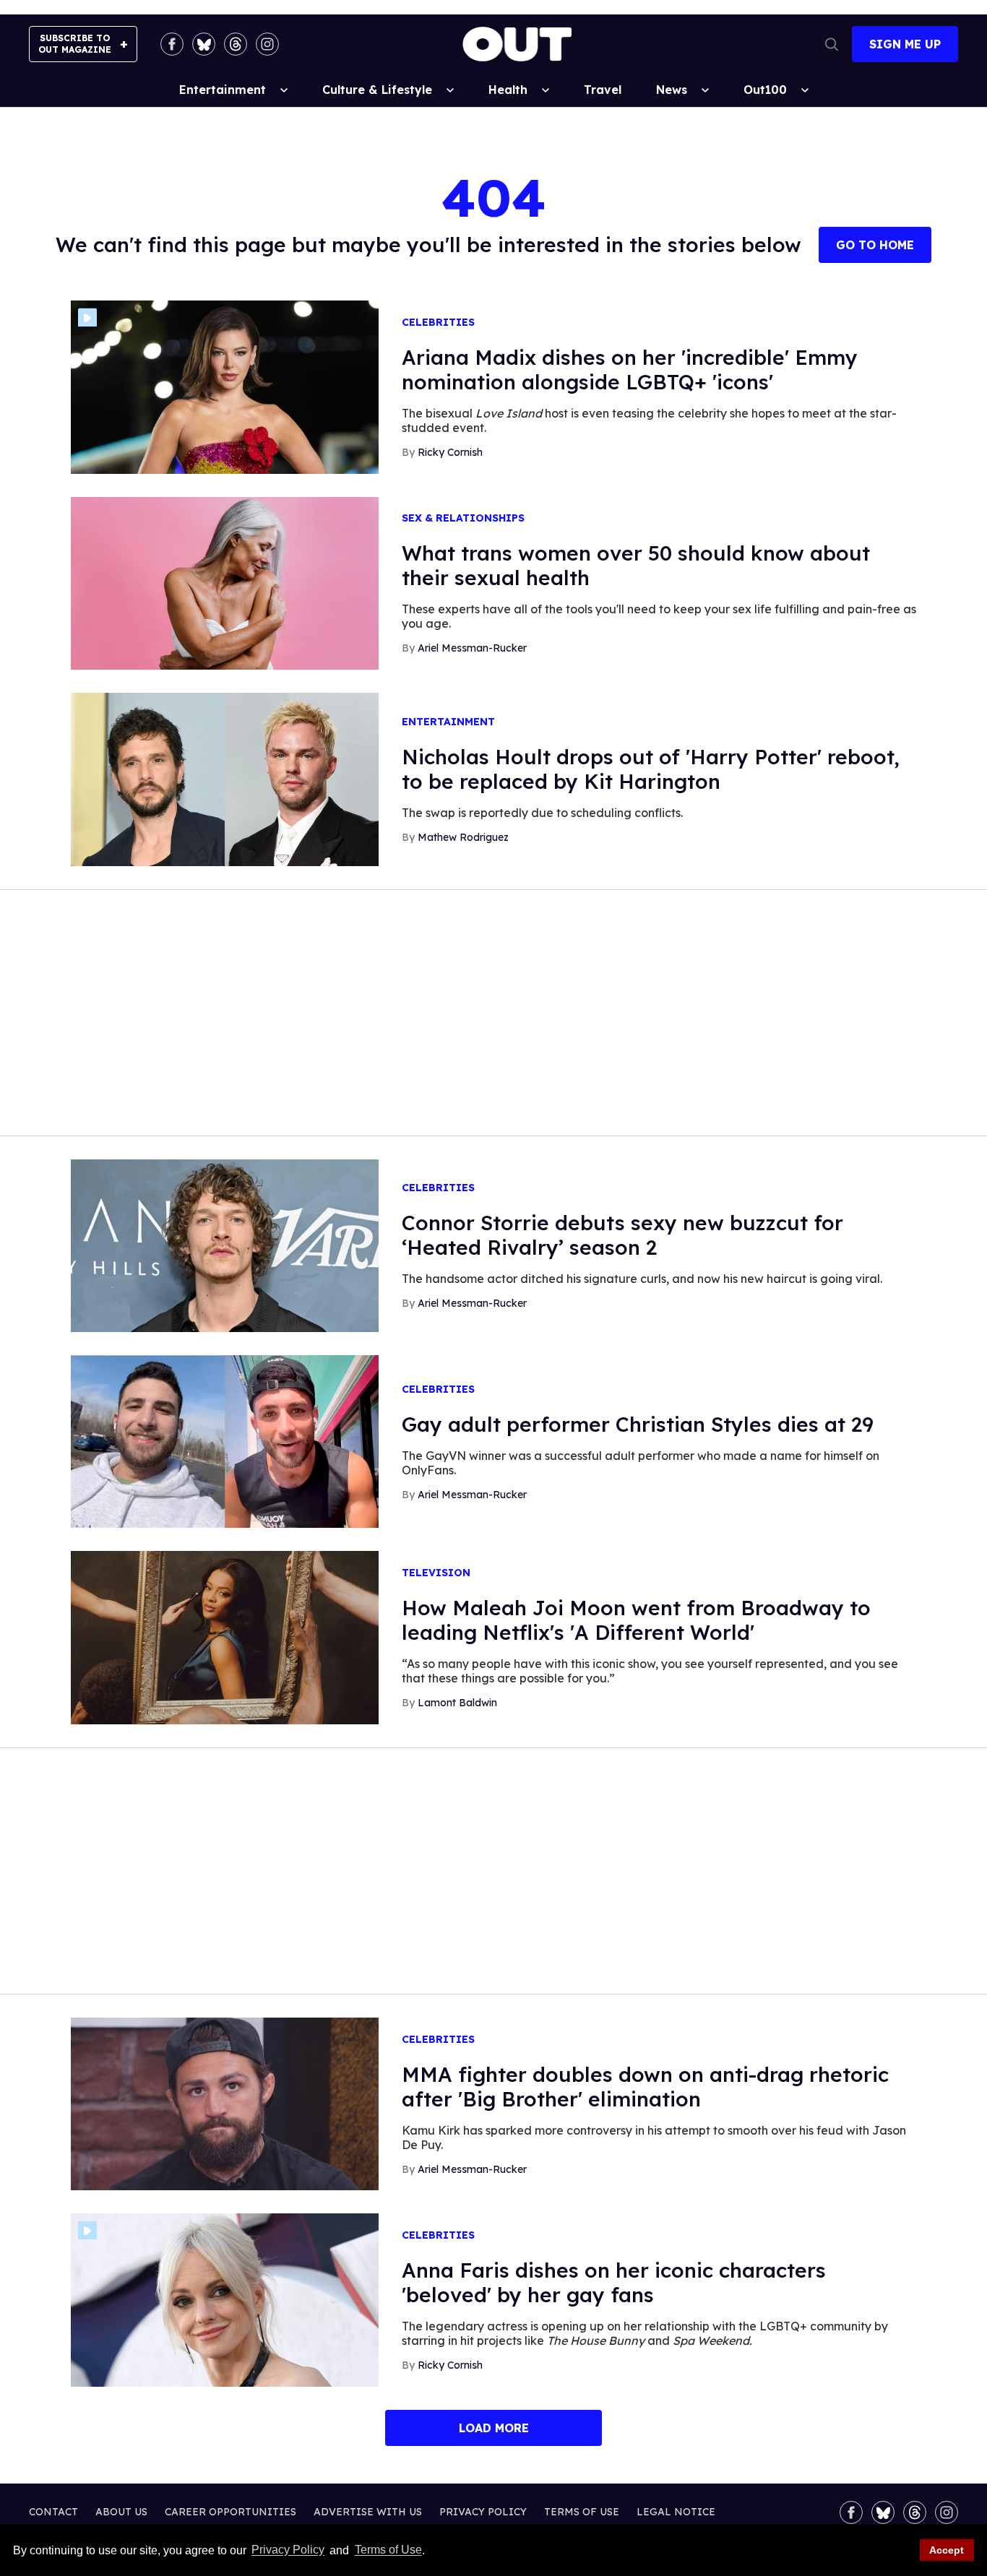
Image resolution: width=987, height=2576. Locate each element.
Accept (947, 2550)
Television (436, 1573)
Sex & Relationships (463, 518)
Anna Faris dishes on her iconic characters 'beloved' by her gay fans (614, 2282)
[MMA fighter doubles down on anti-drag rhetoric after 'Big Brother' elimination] (225, 2103)
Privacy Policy (288, 2550)
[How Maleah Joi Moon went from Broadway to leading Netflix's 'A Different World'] (225, 1637)
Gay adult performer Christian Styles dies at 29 (638, 1424)
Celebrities (438, 323)
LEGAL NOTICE (676, 2512)
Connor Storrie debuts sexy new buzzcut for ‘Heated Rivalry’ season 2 (622, 1235)
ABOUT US (121, 2512)
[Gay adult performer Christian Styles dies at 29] (225, 1440)
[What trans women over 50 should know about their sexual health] (225, 582)
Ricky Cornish (450, 452)
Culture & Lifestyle (377, 90)
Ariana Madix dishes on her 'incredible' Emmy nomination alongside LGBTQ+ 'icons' (630, 369)
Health (508, 90)
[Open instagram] (267, 44)
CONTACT (53, 2512)
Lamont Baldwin (457, 1703)
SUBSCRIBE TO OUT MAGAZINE (75, 44)
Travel (603, 90)
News (672, 90)
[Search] (832, 44)
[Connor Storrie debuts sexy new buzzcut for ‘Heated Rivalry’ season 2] (225, 1245)
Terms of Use (388, 2550)
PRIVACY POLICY (483, 2512)
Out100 (765, 90)
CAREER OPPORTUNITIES (230, 2512)
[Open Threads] (236, 44)
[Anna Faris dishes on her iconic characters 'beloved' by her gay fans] (225, 2299)
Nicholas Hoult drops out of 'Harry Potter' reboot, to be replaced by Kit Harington (651, 769)
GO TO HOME (875, 245)
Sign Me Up (905, 44)
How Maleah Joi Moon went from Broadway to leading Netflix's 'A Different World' (636, 1620)
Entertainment (223, 90)
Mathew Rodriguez (463, 837)
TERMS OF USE (582, 2512)
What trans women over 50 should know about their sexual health (636, 565)
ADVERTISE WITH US (368, 2512)
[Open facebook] (172, 44)
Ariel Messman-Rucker (472, 648)
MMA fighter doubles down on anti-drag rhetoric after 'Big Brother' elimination (645, 2087)
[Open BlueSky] (204, 44)
